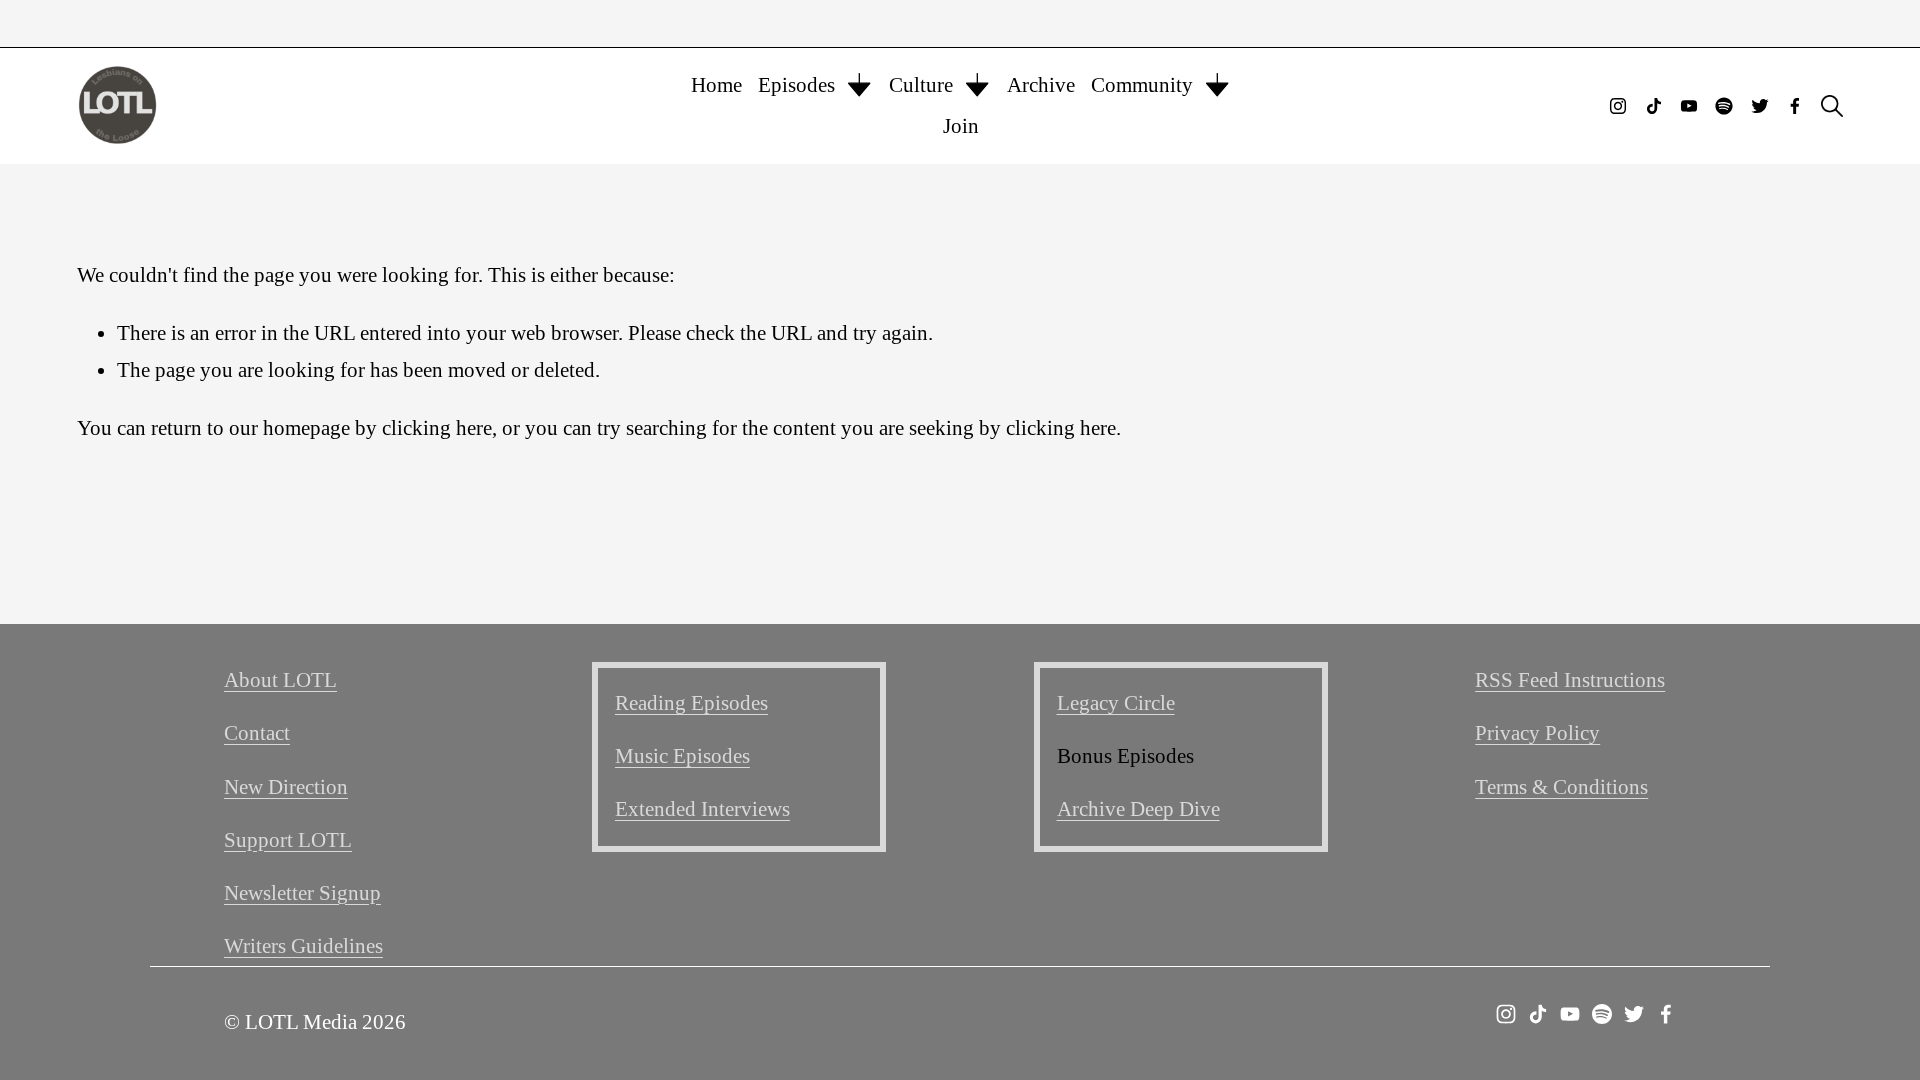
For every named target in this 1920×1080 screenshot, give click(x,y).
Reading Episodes (691, 703)
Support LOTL (288, 840)
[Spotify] (1724, 106)
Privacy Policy (1537, 733)
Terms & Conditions (1561, 787)
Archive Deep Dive (1138, 809)
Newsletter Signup (302, 893)
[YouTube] (1689, 106)
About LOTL (280, 680)
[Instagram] (1618, 106)
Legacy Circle (1116, 703)
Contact (257, 733)
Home (716, 85)
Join (961, 126)
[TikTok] (1654, 106)
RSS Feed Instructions (1570, 680)
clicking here (437, 428)
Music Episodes (682, 756)
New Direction (286, 787)
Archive (1041, 85)
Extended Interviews (702, 809)
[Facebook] (1795, 106)
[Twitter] (1760, 106)
